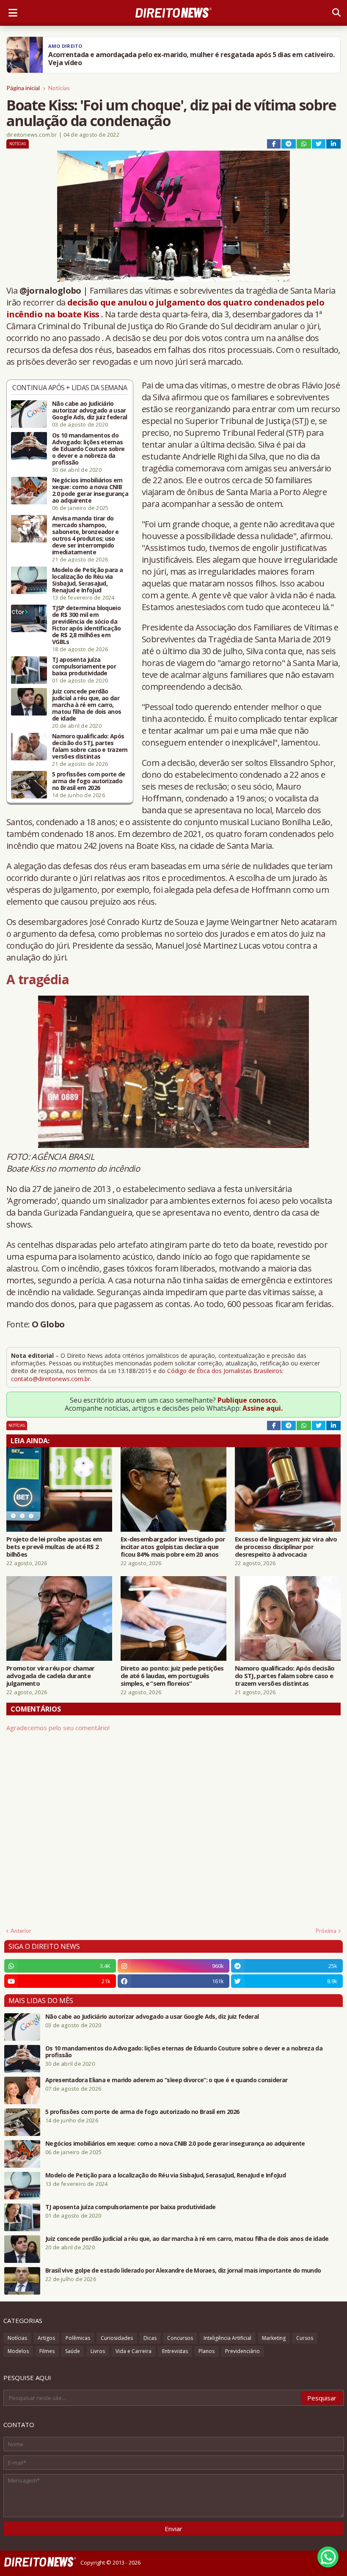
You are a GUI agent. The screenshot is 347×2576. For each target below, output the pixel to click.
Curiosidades (117, 2338)
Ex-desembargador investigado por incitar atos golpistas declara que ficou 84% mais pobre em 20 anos (173, 1547)
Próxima (326, 1931)
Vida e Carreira (134, 2351)
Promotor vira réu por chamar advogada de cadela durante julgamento (50, 1676)
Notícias (59, 88)
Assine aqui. (263, 1408)
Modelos (18, 2351)
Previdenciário (242, 2351)
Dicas (150, 2338)
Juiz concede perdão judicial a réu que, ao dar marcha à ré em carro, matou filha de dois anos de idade (87, 705)
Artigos (46, 2338)
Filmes (47, 2351)
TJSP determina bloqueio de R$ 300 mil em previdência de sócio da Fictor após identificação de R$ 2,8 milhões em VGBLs (87, 625)
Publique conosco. (248, 1400)
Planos (207, 2351)
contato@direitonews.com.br (51, 1379)
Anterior (21, 1931)
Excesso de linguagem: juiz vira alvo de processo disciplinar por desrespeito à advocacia (286, 1547)
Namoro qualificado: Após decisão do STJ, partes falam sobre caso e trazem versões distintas (90, 746)
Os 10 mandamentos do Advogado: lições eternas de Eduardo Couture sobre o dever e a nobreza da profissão (88, 449)
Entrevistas (175, 2351)
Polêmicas (78, 2338)
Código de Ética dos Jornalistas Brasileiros (225, 1371)
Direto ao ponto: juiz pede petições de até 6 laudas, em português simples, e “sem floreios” (172, 1676)
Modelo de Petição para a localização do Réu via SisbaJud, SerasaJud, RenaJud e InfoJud (87, 580)
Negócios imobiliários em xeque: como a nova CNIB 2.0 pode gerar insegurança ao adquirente (90, 490)
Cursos (305, 2338)
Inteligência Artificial (227, 2338)
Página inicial (23, 88)
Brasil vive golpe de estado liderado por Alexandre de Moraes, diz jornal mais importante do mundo (183, 2271)
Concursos (180, 2338)
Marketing (274, 2338)
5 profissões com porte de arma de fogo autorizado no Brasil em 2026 (89, 781)
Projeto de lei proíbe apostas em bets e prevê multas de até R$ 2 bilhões (54, 1547)
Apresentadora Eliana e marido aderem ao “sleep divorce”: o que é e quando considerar (166, 2080)
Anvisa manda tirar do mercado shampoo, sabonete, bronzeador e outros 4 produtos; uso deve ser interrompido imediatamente (85, 535)
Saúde (73, 2351)
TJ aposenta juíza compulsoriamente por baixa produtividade (84, 666)
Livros (98, 2351)
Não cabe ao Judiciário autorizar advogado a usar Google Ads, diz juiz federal (90, 410)
